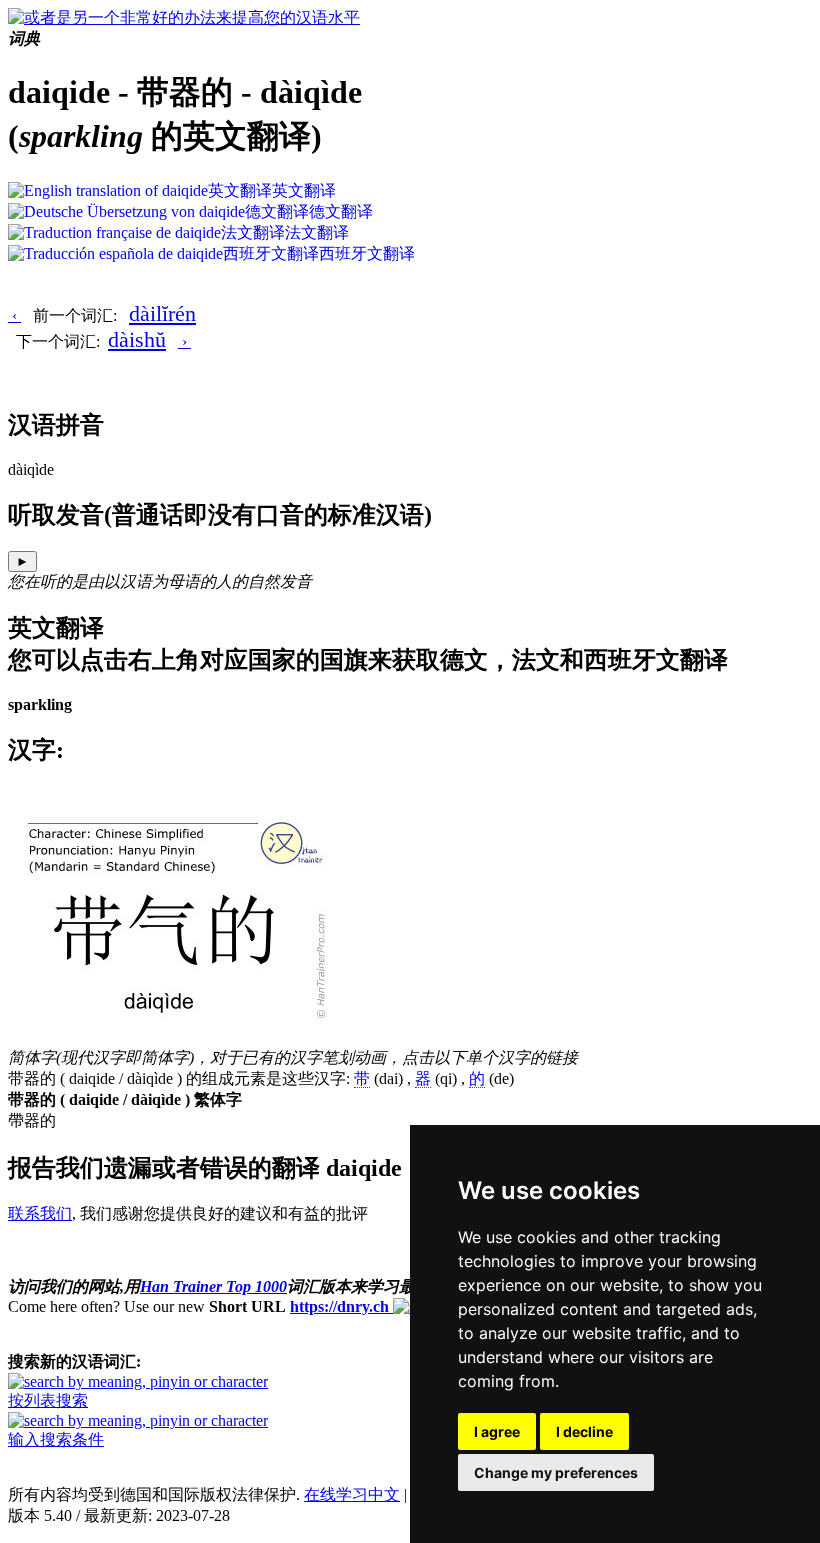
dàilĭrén (162, 313)
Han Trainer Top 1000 (213, 1286)
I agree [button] (497, 1431)
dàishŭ (137, 339)
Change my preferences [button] (556, 1472)
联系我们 (40, 1213)
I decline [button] (584, 1431)
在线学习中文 (352, 1494)
